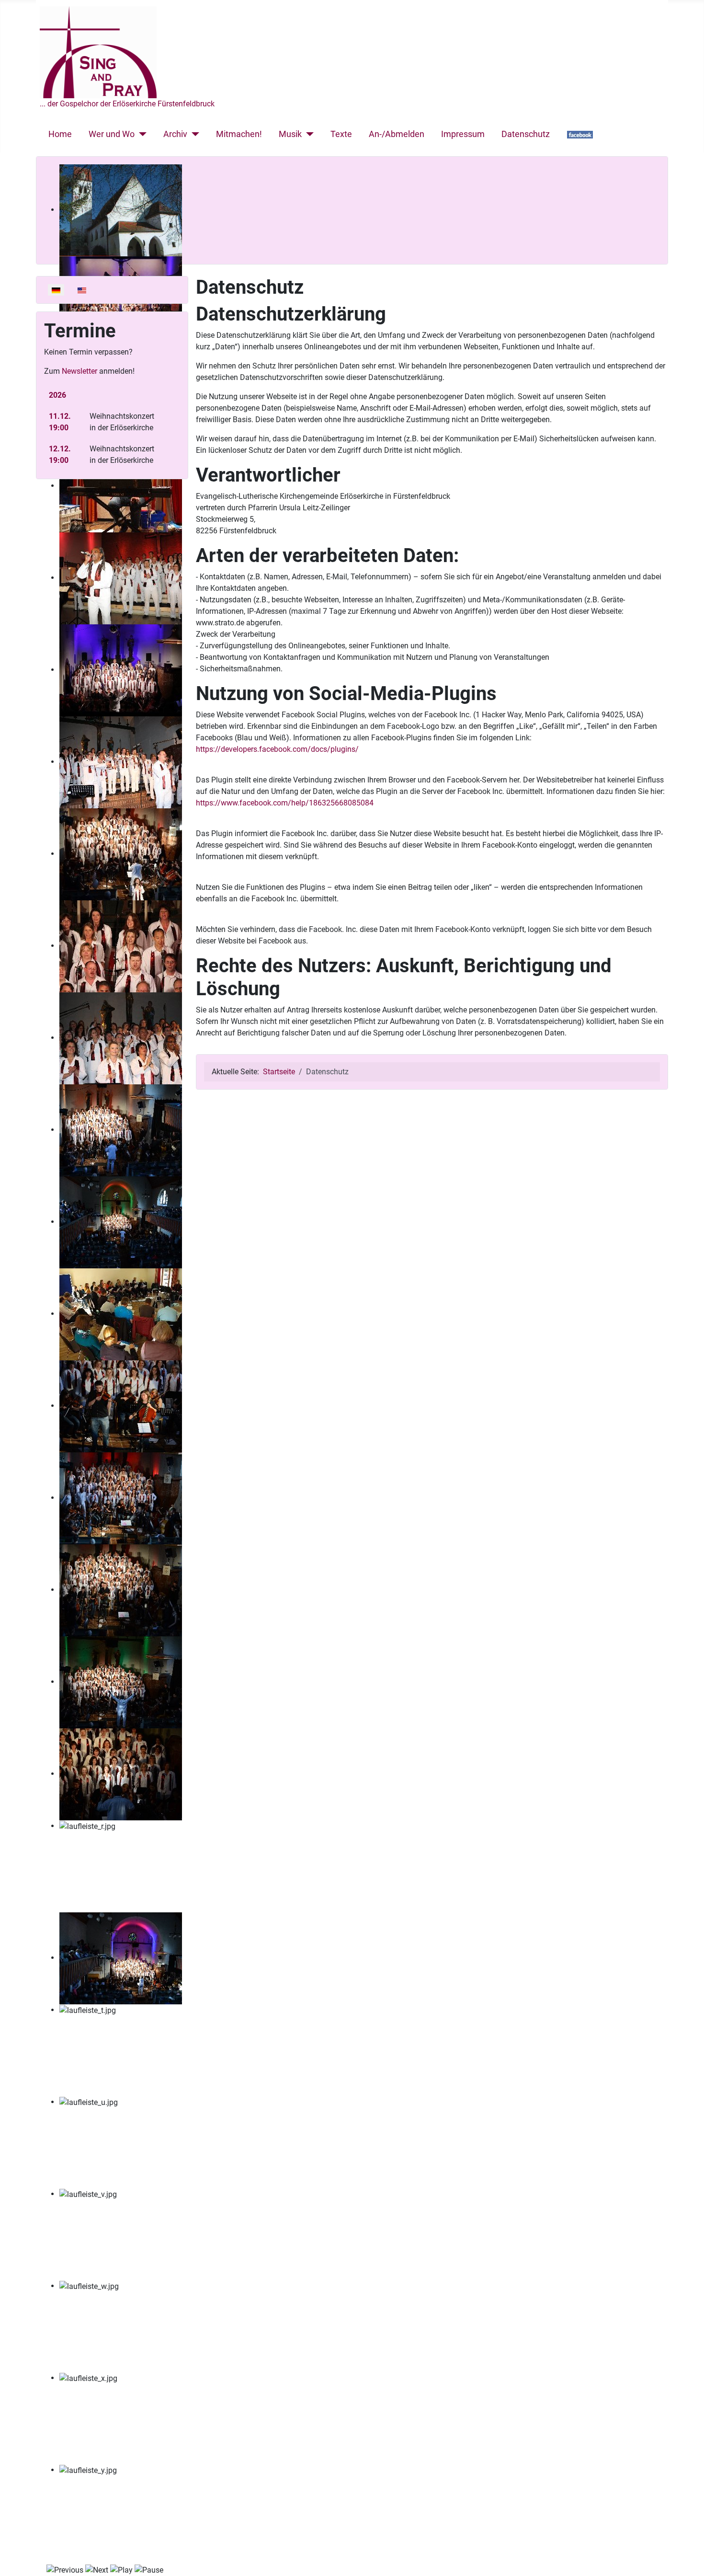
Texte (341, 134)
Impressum (463, 134)
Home (60, 134)
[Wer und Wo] (141, 134)
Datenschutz (526, 134)
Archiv (175, 134)
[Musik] (308, 134)
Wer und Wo (112, 134)
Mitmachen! (239, 134)
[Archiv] (193, 134)
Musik (290, 134)
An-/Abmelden (397, 134)
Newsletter (79, 371)
